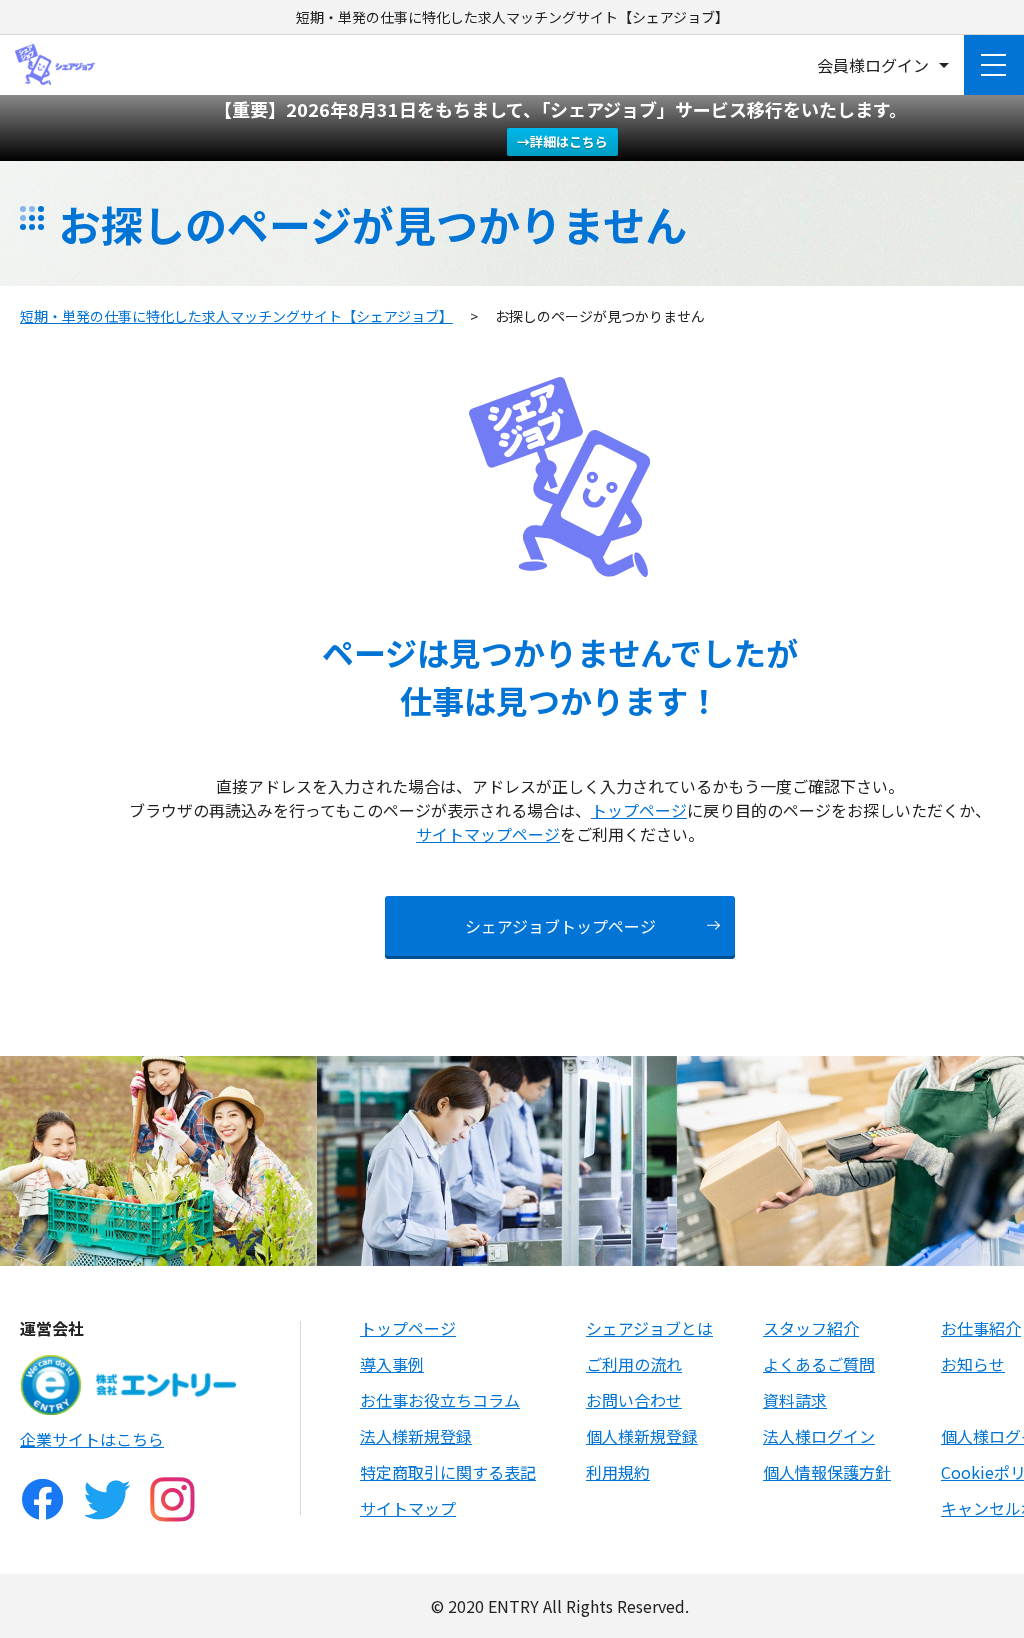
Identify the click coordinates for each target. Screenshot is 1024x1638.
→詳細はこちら (562, 141)
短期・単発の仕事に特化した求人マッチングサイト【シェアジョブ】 (236, 316)
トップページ (639, 810)
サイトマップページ (488, 834)
